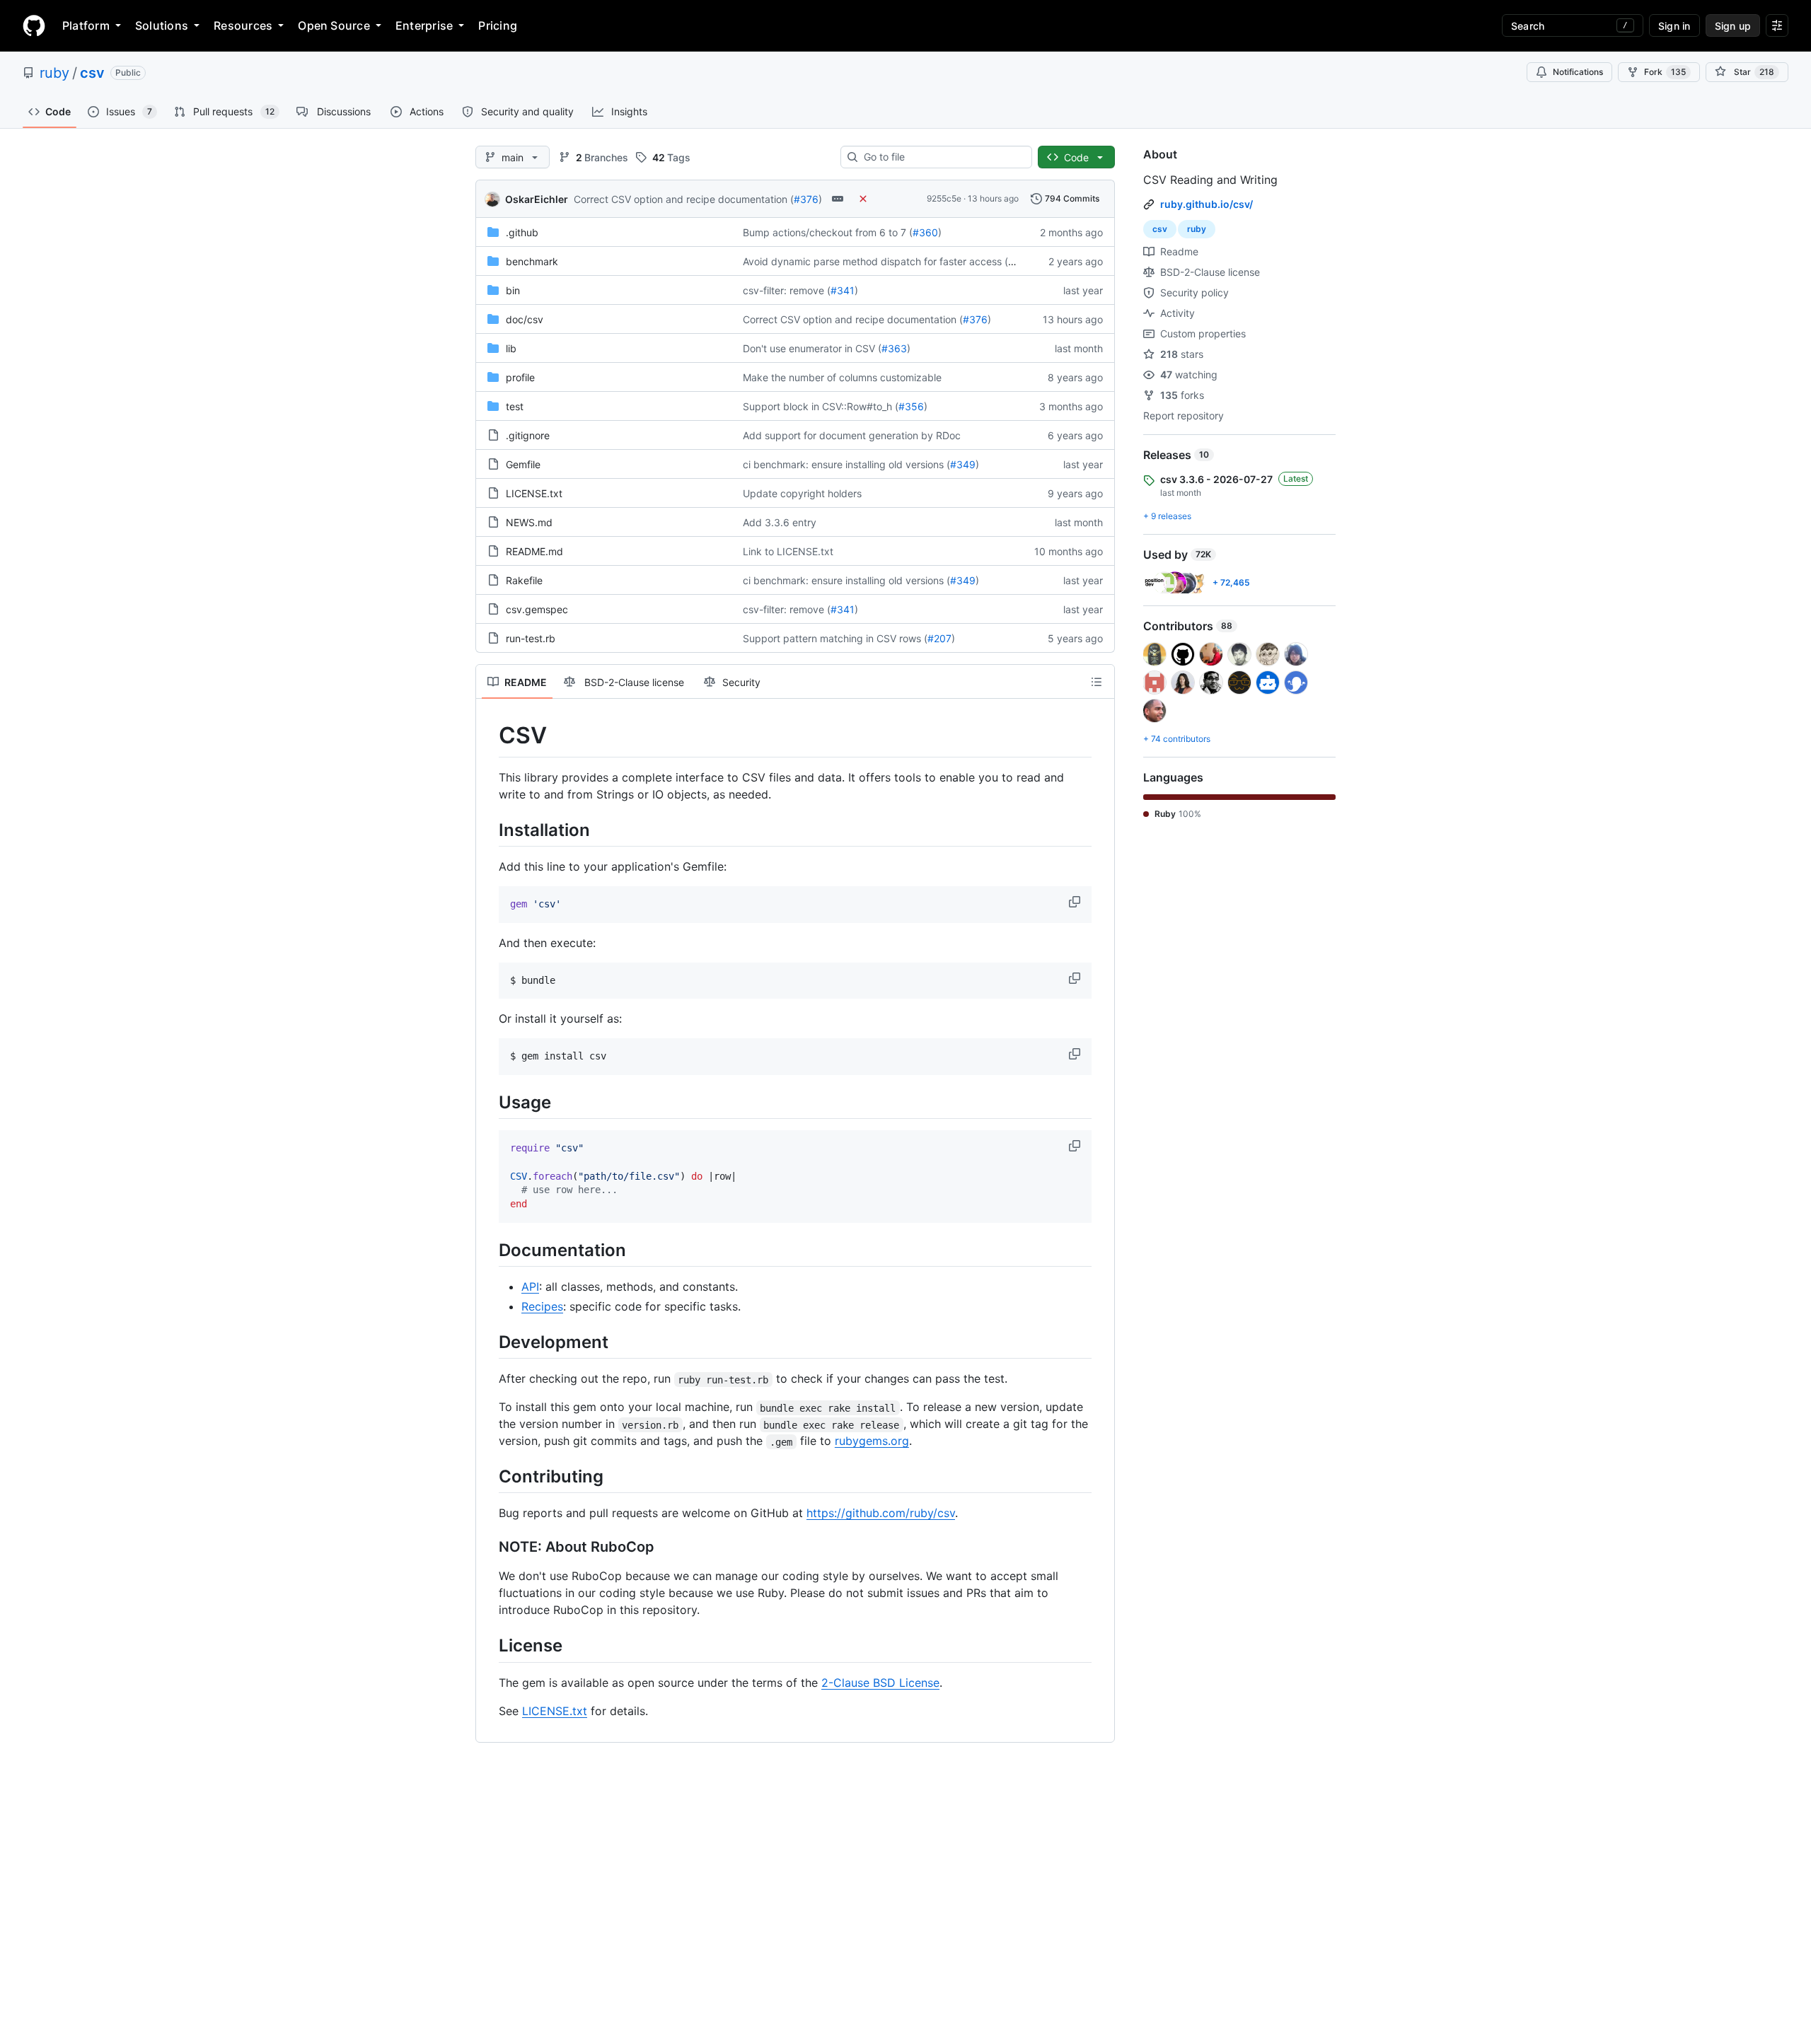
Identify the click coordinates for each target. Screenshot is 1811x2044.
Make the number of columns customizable (842, 377)
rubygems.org (872, 1441)
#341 (843, 290)
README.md (534, 551)
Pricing (498, 25)
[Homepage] (34, 25)
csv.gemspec (537, 609)
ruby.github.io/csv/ (1207, 204)
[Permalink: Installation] (489, 830)
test (515, 406)
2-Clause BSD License (880, 1683)
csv (92, 73)
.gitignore (528, 435)
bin (513, 290)
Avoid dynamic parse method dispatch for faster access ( (875, 261)
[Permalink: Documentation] (489, 1250)
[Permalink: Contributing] (489, 1477)
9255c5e (944, 198)
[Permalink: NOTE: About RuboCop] (489, 1547)
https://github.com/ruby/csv (881, 1513)
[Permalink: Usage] (489, 1102)
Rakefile (524, 580)
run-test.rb (531, 638)
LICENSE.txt (534, 493)
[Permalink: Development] (489, 1342)
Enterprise (424, 25)
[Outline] (1097, 682)
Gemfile (523, 464)
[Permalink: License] (489, 1646)
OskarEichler (537, 199)
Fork (1665, 72)
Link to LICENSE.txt (788, 551)
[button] (1076, 902)
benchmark (532, 261)
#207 (939, 638)
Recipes (542, 1306)
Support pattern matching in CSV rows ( (835, 638)
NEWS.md (529, 522)
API (530, 1287)
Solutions (162, 25)
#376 (806, 199)
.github (522, 232)
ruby (54, 73)
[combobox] (942, 157)
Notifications (1578, 72)
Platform (86, 25)
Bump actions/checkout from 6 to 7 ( (828, 232)
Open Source (334, 25)
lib (511, 348)
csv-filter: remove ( (787, 290)
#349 (963, 464)
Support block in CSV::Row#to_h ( (821, 406)
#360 (925, 232)
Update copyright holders (802, 493)
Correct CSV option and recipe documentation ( (684, 199)
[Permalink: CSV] (489, 736)
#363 (894, 348)
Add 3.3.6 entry (780, 522)
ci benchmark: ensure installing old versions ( (846, 464)
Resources (243, 25)
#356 (911, 406)
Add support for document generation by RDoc (852, 435)
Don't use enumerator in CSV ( (812, 348)
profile (520, 377)
